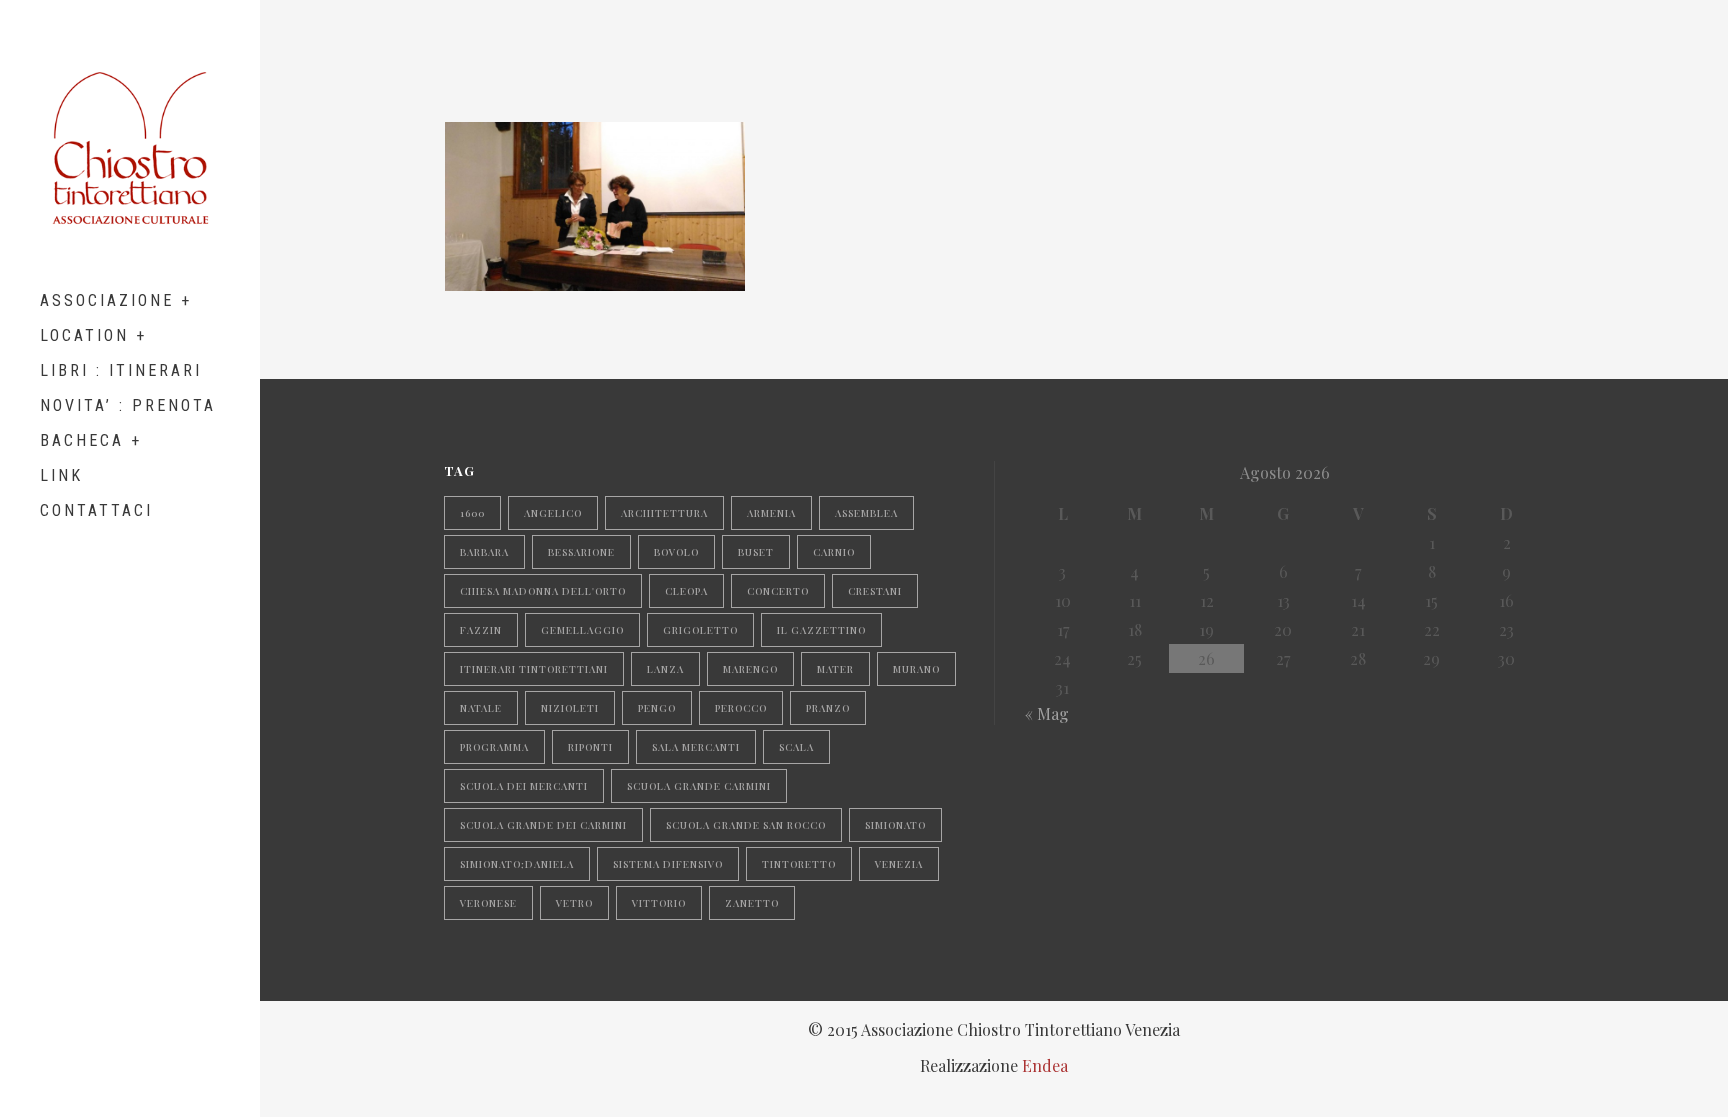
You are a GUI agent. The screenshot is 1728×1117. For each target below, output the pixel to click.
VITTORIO (659, 903)
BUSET (756, 552)
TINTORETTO (799, 864)
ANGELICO (553, 513)
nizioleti (570, 708)
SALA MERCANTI (696, 747)
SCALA (796, 747)
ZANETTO (752, 903)
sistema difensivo (668, 864)
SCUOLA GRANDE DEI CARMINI (543, 825)
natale (481, 708)
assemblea (866, 513)
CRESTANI (875, 591)
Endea (1045, 1065)
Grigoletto (700, 630)
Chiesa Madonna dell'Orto (543, 591)
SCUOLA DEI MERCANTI (524, 786)
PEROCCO (741, 708)
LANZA (665, 669)
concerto (778, 591)
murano (916, 669)
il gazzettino (821, 630)
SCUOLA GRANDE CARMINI (699, 786)
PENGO (657, 708)
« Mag (1047, 713)
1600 (472, 513)
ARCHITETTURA (664, 513)
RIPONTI (590, 747)
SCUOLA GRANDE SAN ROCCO (746, 825)
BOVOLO (676, 552)
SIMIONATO (895, 825)
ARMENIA (771, 513)
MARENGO (750, 669)
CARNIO (834, 552)
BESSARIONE (581, 552)
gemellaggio (582, 630)
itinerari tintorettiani (534, 669)
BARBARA (484, 552)
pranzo (828, 708)
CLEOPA (686, 591)
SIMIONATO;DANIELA (517, 864)
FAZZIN (481, 630)
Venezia (899, 864)
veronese (488, 903)
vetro (574, 903)
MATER (835, 669)
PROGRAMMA (494, 747)
